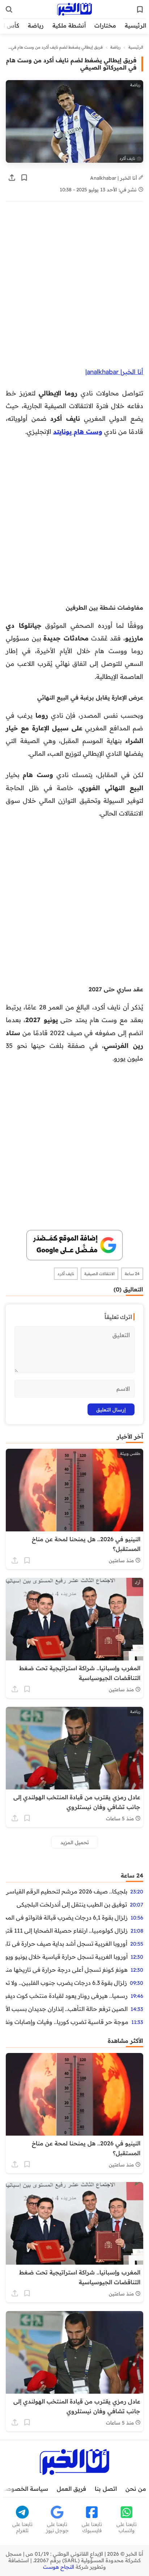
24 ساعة (132, 1274)
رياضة (36, 25)
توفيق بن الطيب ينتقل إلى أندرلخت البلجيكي (72, 1904)
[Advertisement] (74, 288)
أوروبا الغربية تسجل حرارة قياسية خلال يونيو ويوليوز (67, 1957)
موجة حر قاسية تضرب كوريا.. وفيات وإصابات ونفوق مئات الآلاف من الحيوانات (67, 2022)
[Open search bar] (9, 9)
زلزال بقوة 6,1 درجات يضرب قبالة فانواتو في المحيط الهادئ (67, 1917)
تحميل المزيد (75, 1842)
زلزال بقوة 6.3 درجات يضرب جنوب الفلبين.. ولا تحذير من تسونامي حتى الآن (66, 1983)
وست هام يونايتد (78, 431)
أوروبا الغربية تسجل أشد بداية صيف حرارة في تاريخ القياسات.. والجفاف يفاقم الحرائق (67, 1944)
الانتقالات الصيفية (99, 1274)
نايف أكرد (66, 1274)
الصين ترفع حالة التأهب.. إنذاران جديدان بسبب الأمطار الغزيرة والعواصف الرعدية (67, 2009)
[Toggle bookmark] (24, 178)
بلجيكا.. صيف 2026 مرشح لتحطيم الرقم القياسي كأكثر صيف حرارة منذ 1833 (67, 1891)
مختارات (105, 25)
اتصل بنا (106, 2489)
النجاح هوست (59, 2567)
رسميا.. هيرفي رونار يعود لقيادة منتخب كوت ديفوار (67, 1996)
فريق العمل (71, 2489)
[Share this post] (12, 178)
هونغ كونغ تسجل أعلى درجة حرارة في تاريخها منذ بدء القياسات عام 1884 (67, 1970)
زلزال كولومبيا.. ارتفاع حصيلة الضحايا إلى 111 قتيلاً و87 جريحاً (67, 1930)
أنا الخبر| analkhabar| (114, 372)
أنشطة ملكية (69, 25)
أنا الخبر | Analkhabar (114, 178)
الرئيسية (135, 25)
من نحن (136, 2489)
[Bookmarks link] (140, 9)
